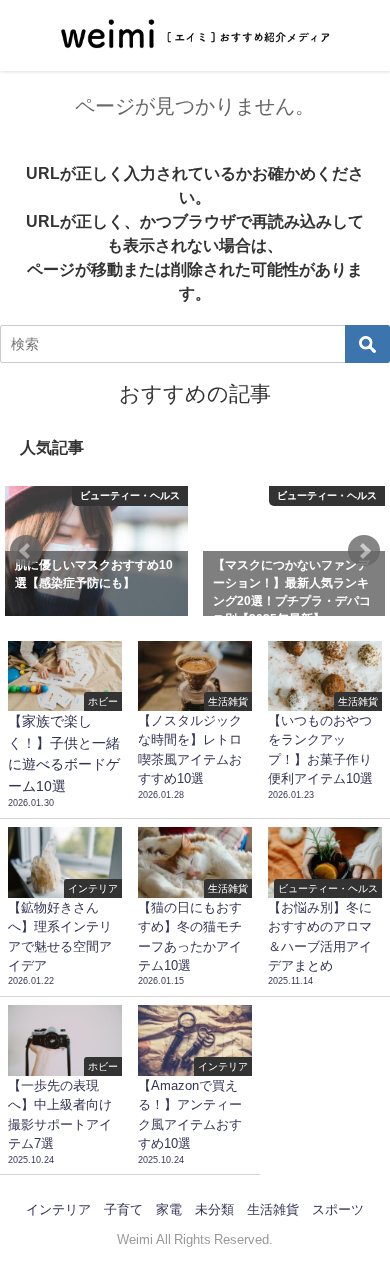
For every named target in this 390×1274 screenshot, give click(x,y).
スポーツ (338, 1209)
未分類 (214, 1209)
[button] (26, 551)
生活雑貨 (273, 1209)
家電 (169, 1209)
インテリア (58, 1209)
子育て (123, 1209)
